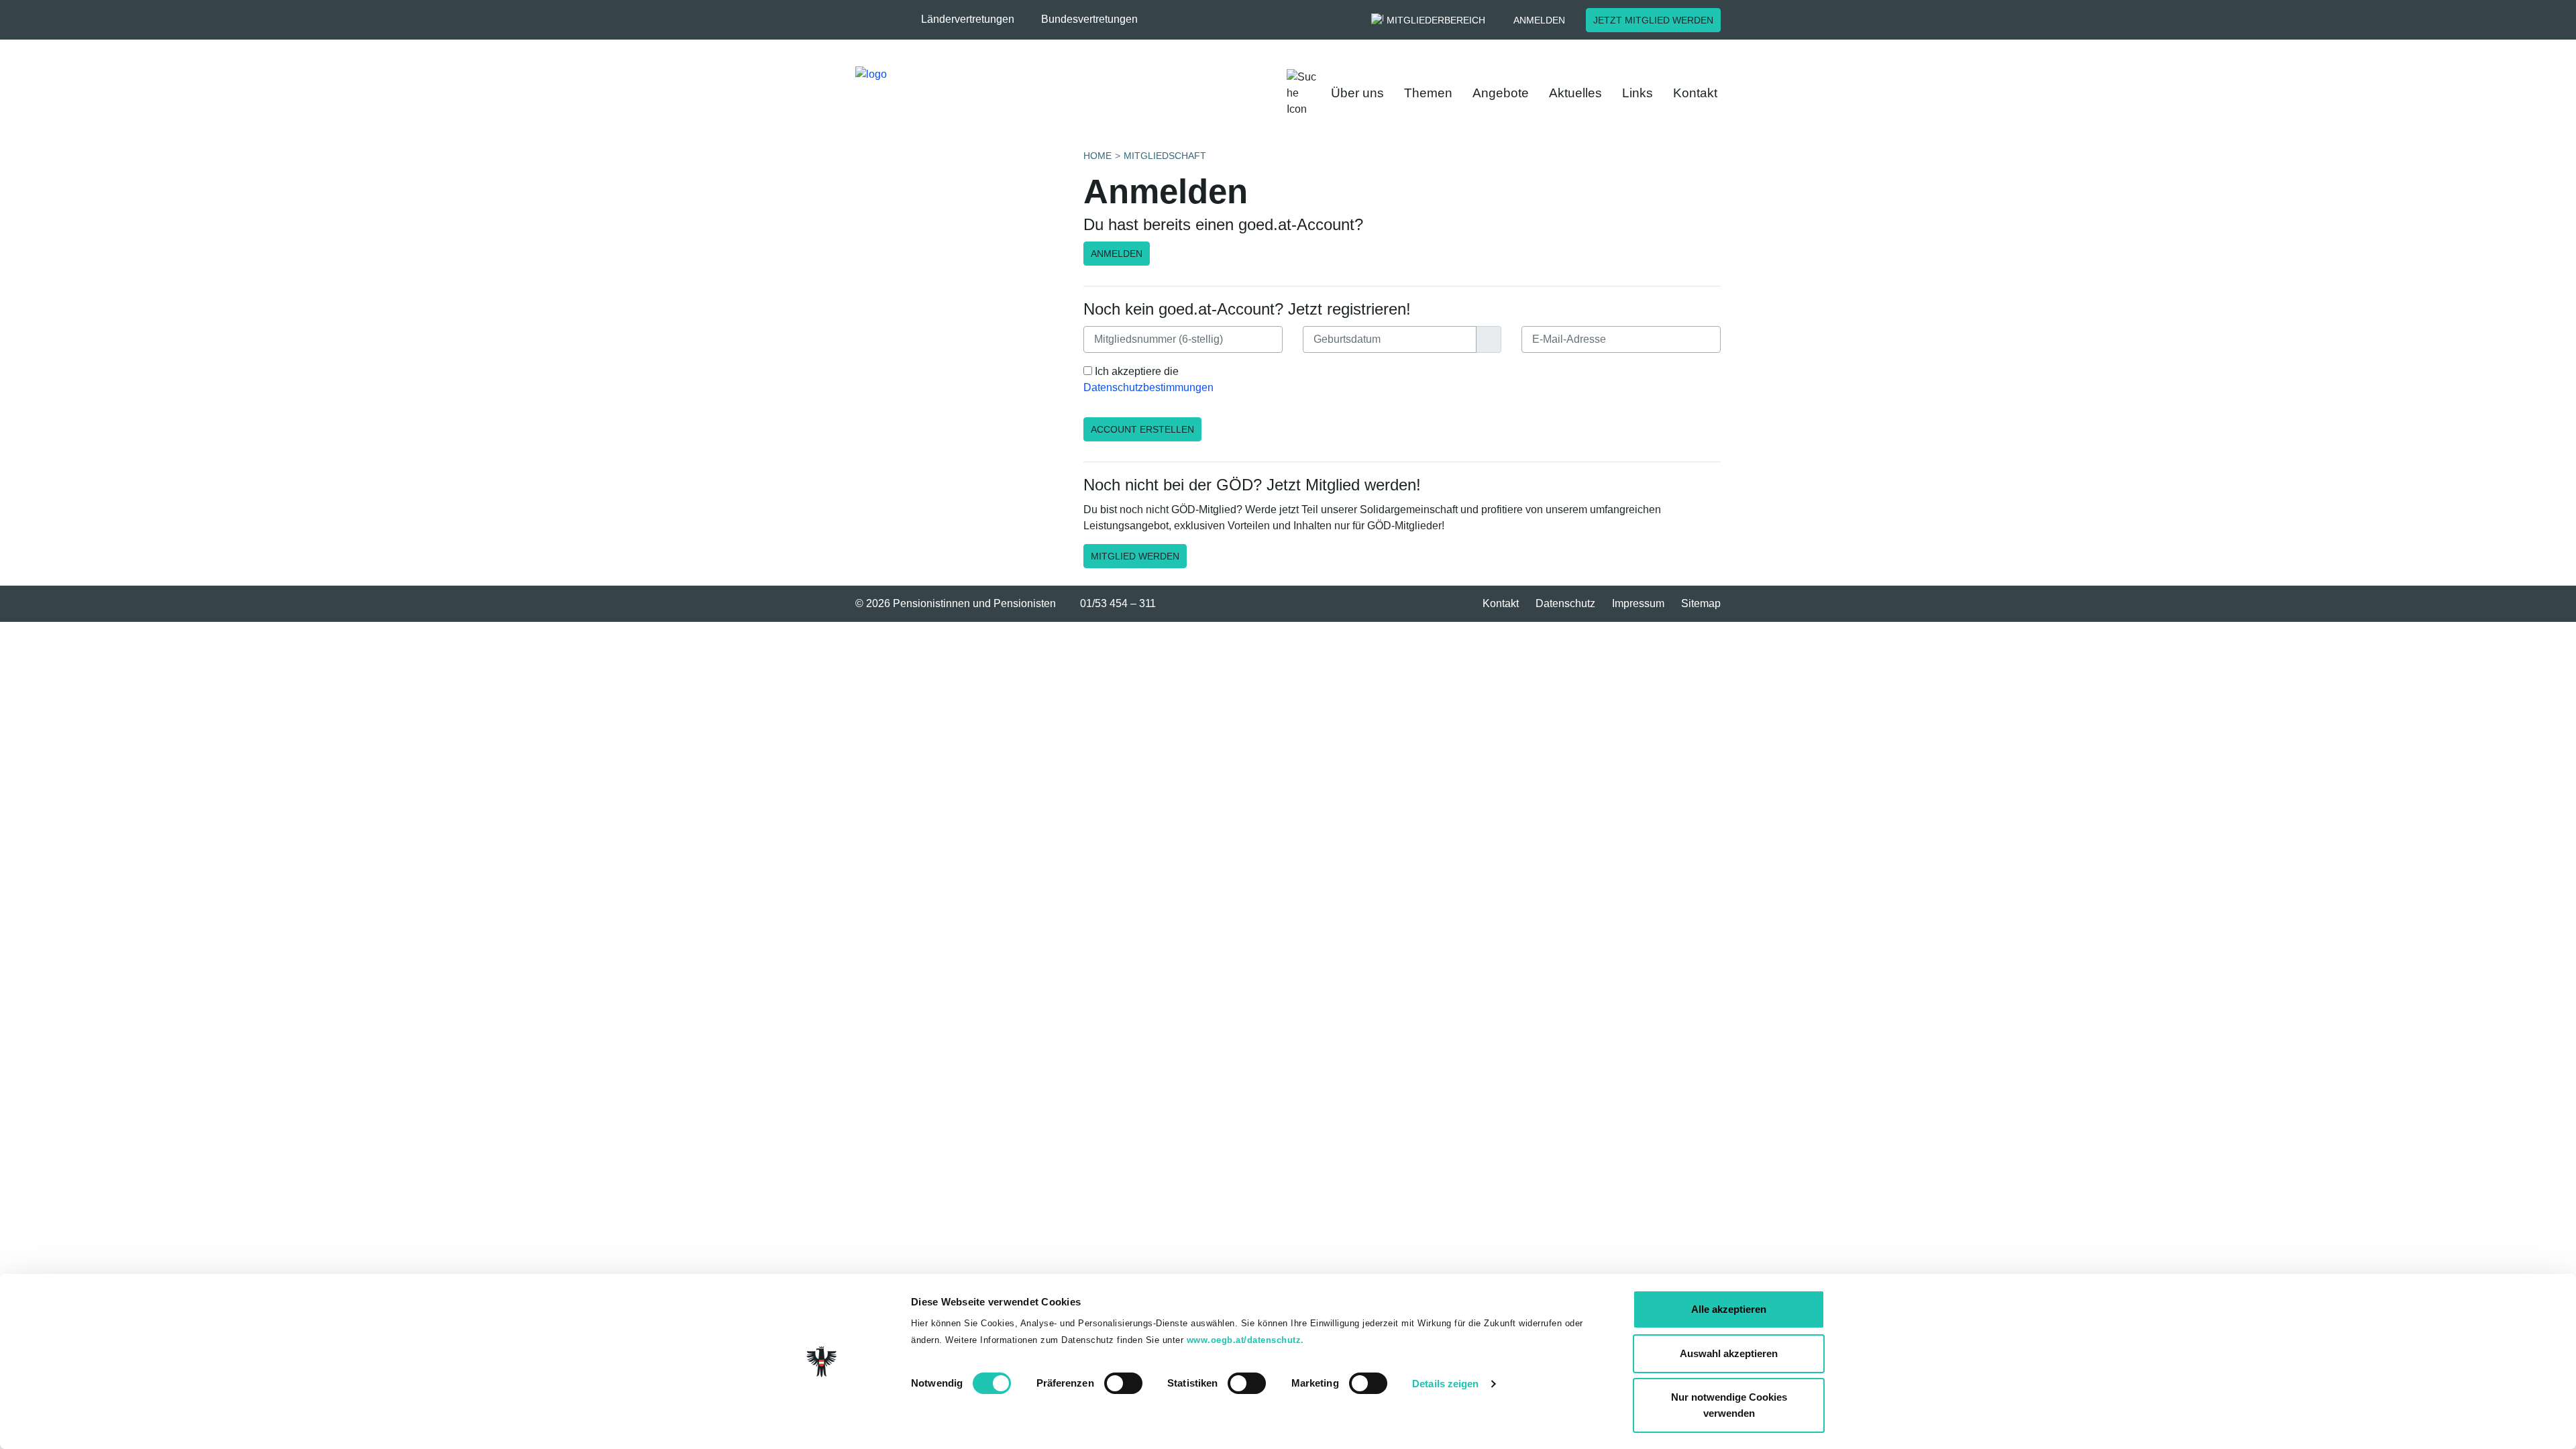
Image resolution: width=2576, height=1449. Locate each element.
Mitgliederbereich (1436, 20)
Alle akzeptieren (1729, 1309)
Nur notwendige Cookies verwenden (1729, 1405)
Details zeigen (1445, 1384)
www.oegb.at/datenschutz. (1245, 1340)
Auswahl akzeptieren (1729, 1353)
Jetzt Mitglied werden (1653, 20)
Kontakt (1695, 93)
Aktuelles (1575, 93)
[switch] (1123, 1383)
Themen (1428, 93)
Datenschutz (1565, 603)
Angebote (1501, 93)
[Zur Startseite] (1040, 93)
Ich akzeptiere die (1148, 379)
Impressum (1638, 603)
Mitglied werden (1135, 556)
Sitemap (1701, 603)
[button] (974, 19)
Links (1638, 93)
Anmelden (1539, 20)
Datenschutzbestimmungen (1148, 387)
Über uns (1357, 93)
